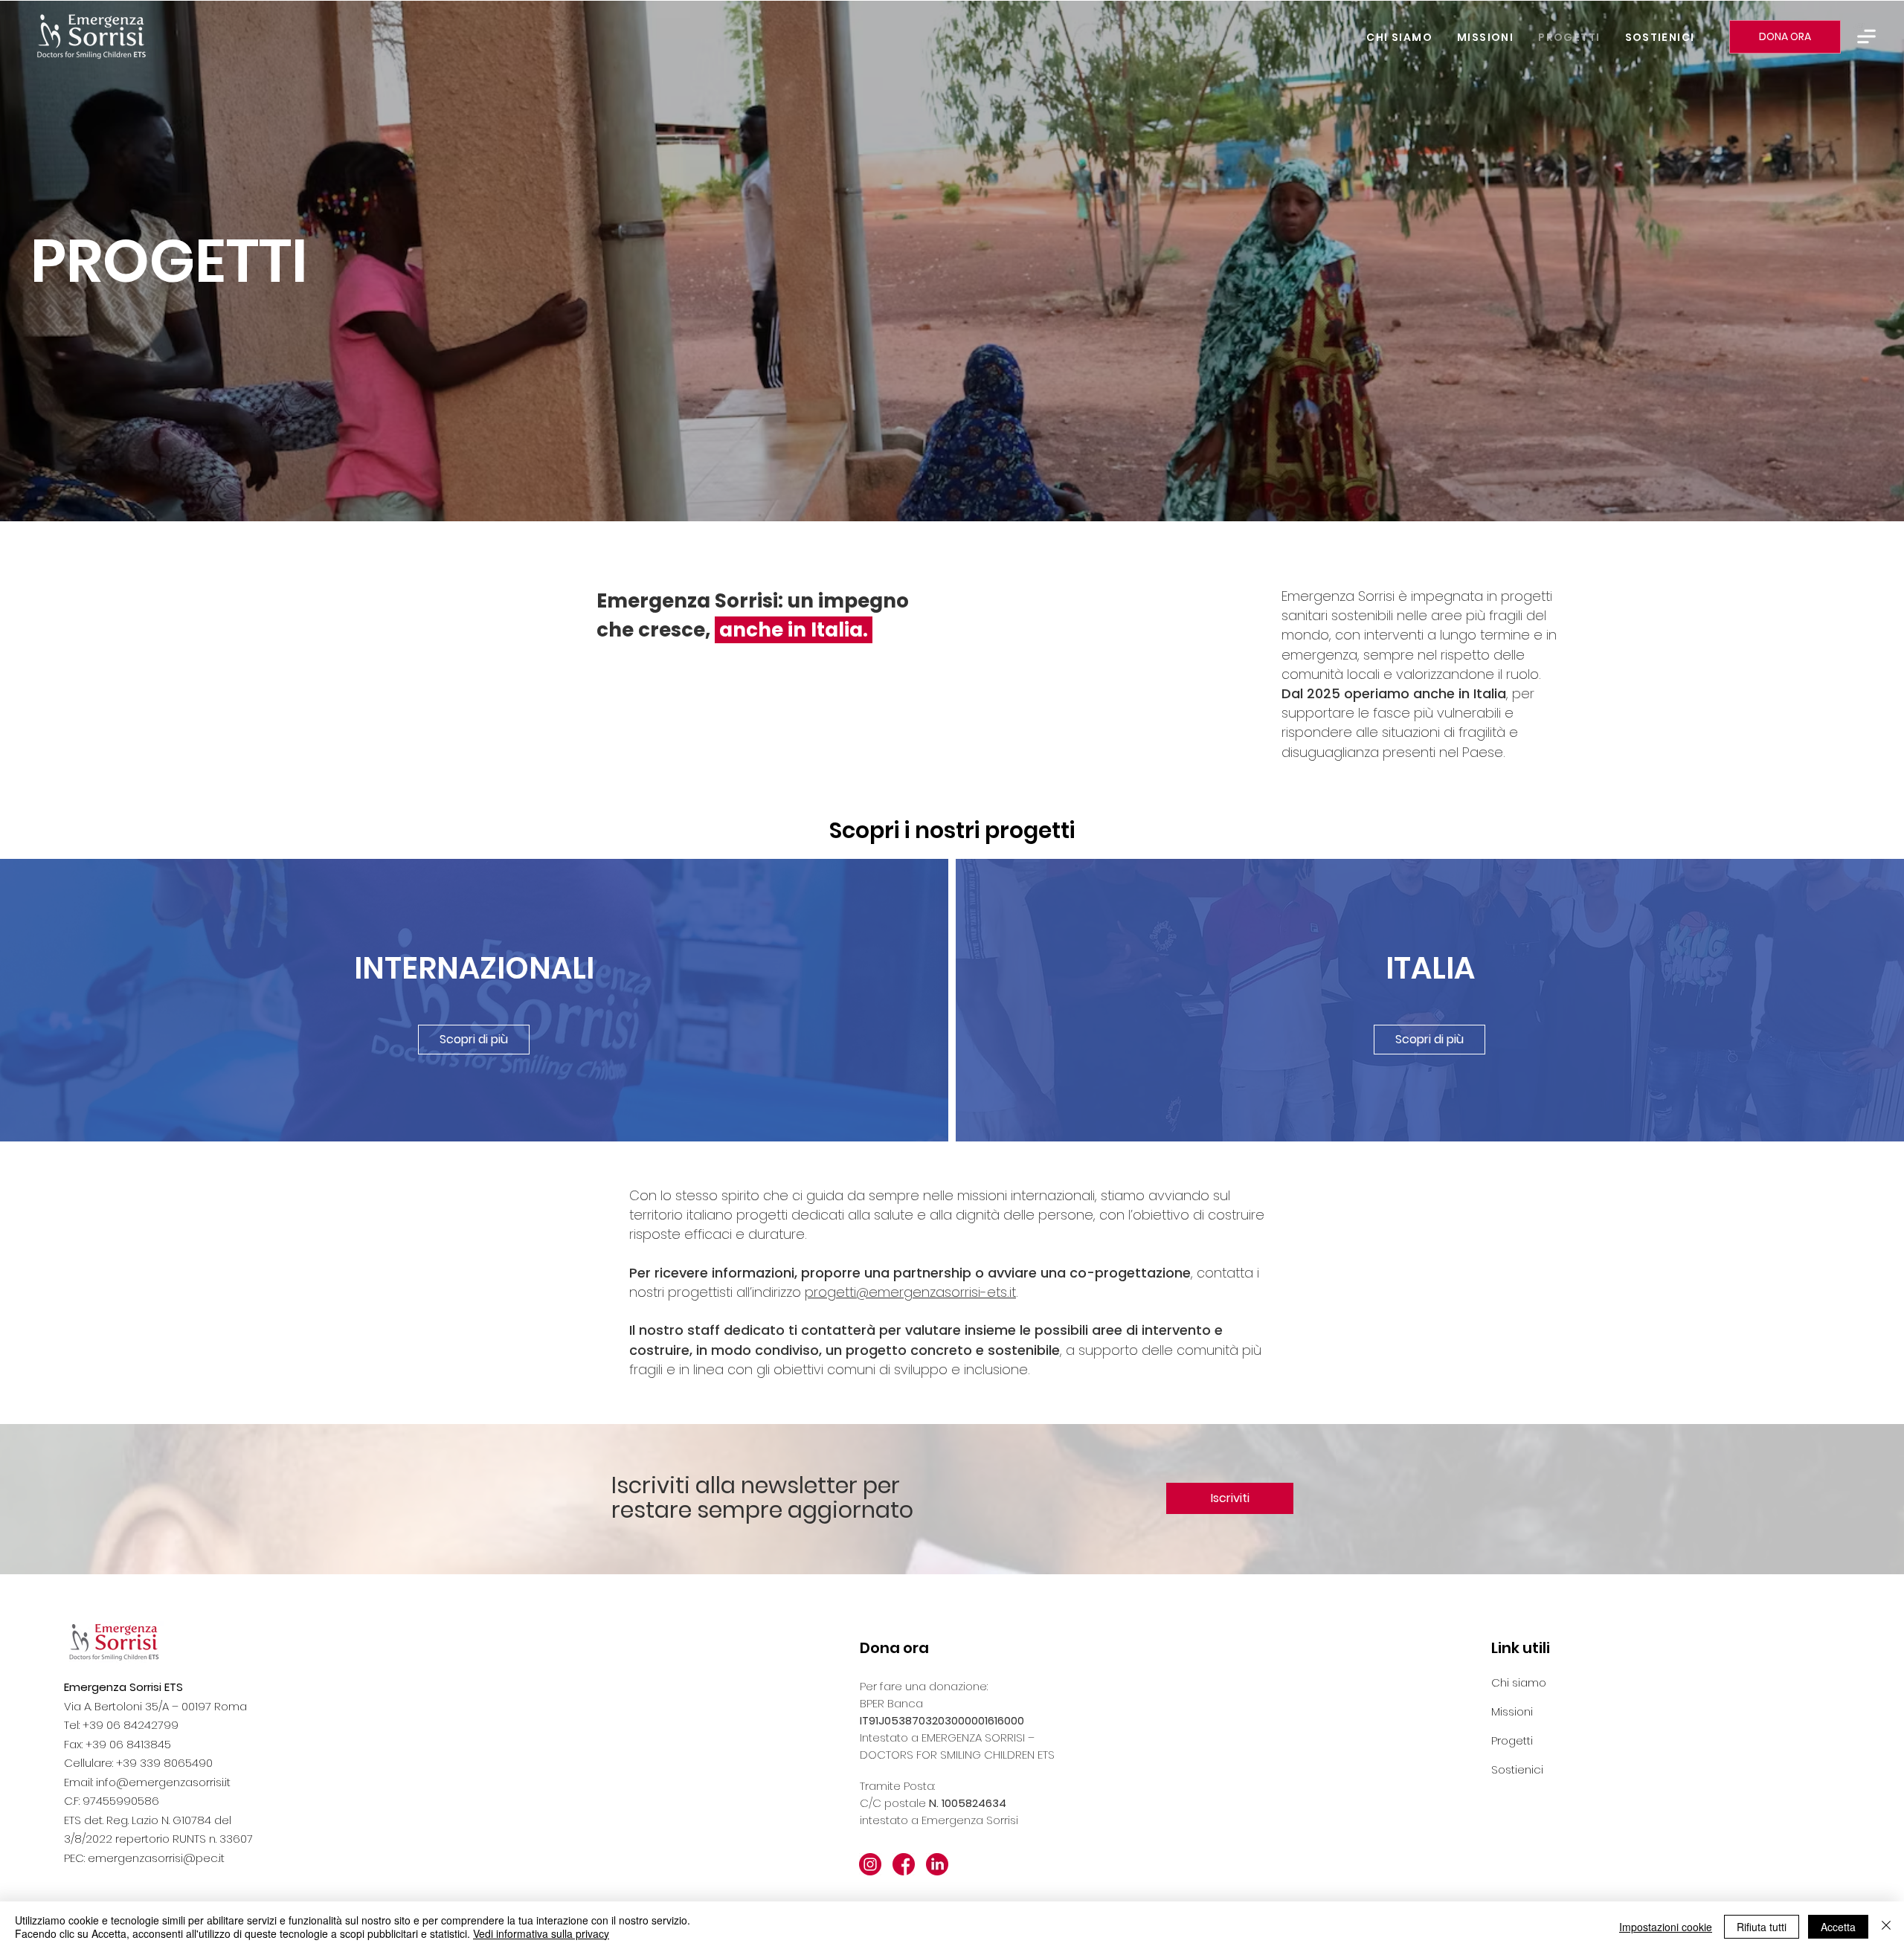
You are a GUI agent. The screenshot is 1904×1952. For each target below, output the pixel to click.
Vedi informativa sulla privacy (541, 1933)
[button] (1866, 36)
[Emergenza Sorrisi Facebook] (904, 1864)
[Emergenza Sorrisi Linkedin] (937, 1864)
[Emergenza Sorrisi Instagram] (870, 1864)
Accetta (1838, 1927)
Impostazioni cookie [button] (1666, 1927)
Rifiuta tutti (1762, 1927)
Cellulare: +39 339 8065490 (138, 1763)
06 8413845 (140, 1744)
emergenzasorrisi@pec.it (156, 1858)
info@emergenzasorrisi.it (163, 1782)
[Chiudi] (1886, 1927)
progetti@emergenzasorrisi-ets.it (910, 1292)
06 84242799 (142, 1725)
